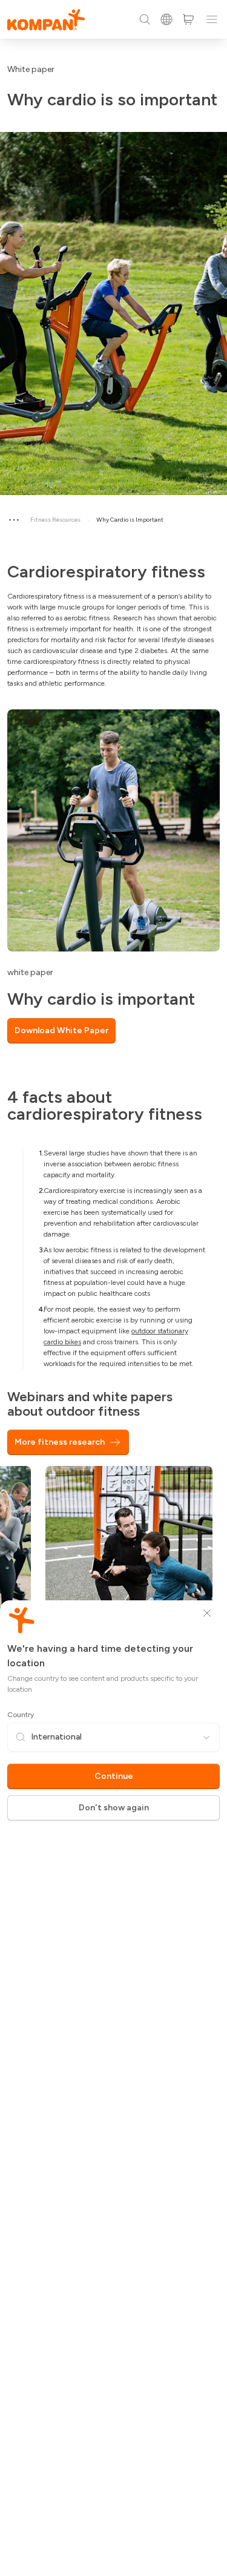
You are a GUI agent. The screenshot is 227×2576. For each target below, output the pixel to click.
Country (21, 1715)
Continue (114, 1776)
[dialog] (113, 1288)
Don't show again (114, 1808)
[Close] (207, 1613)
